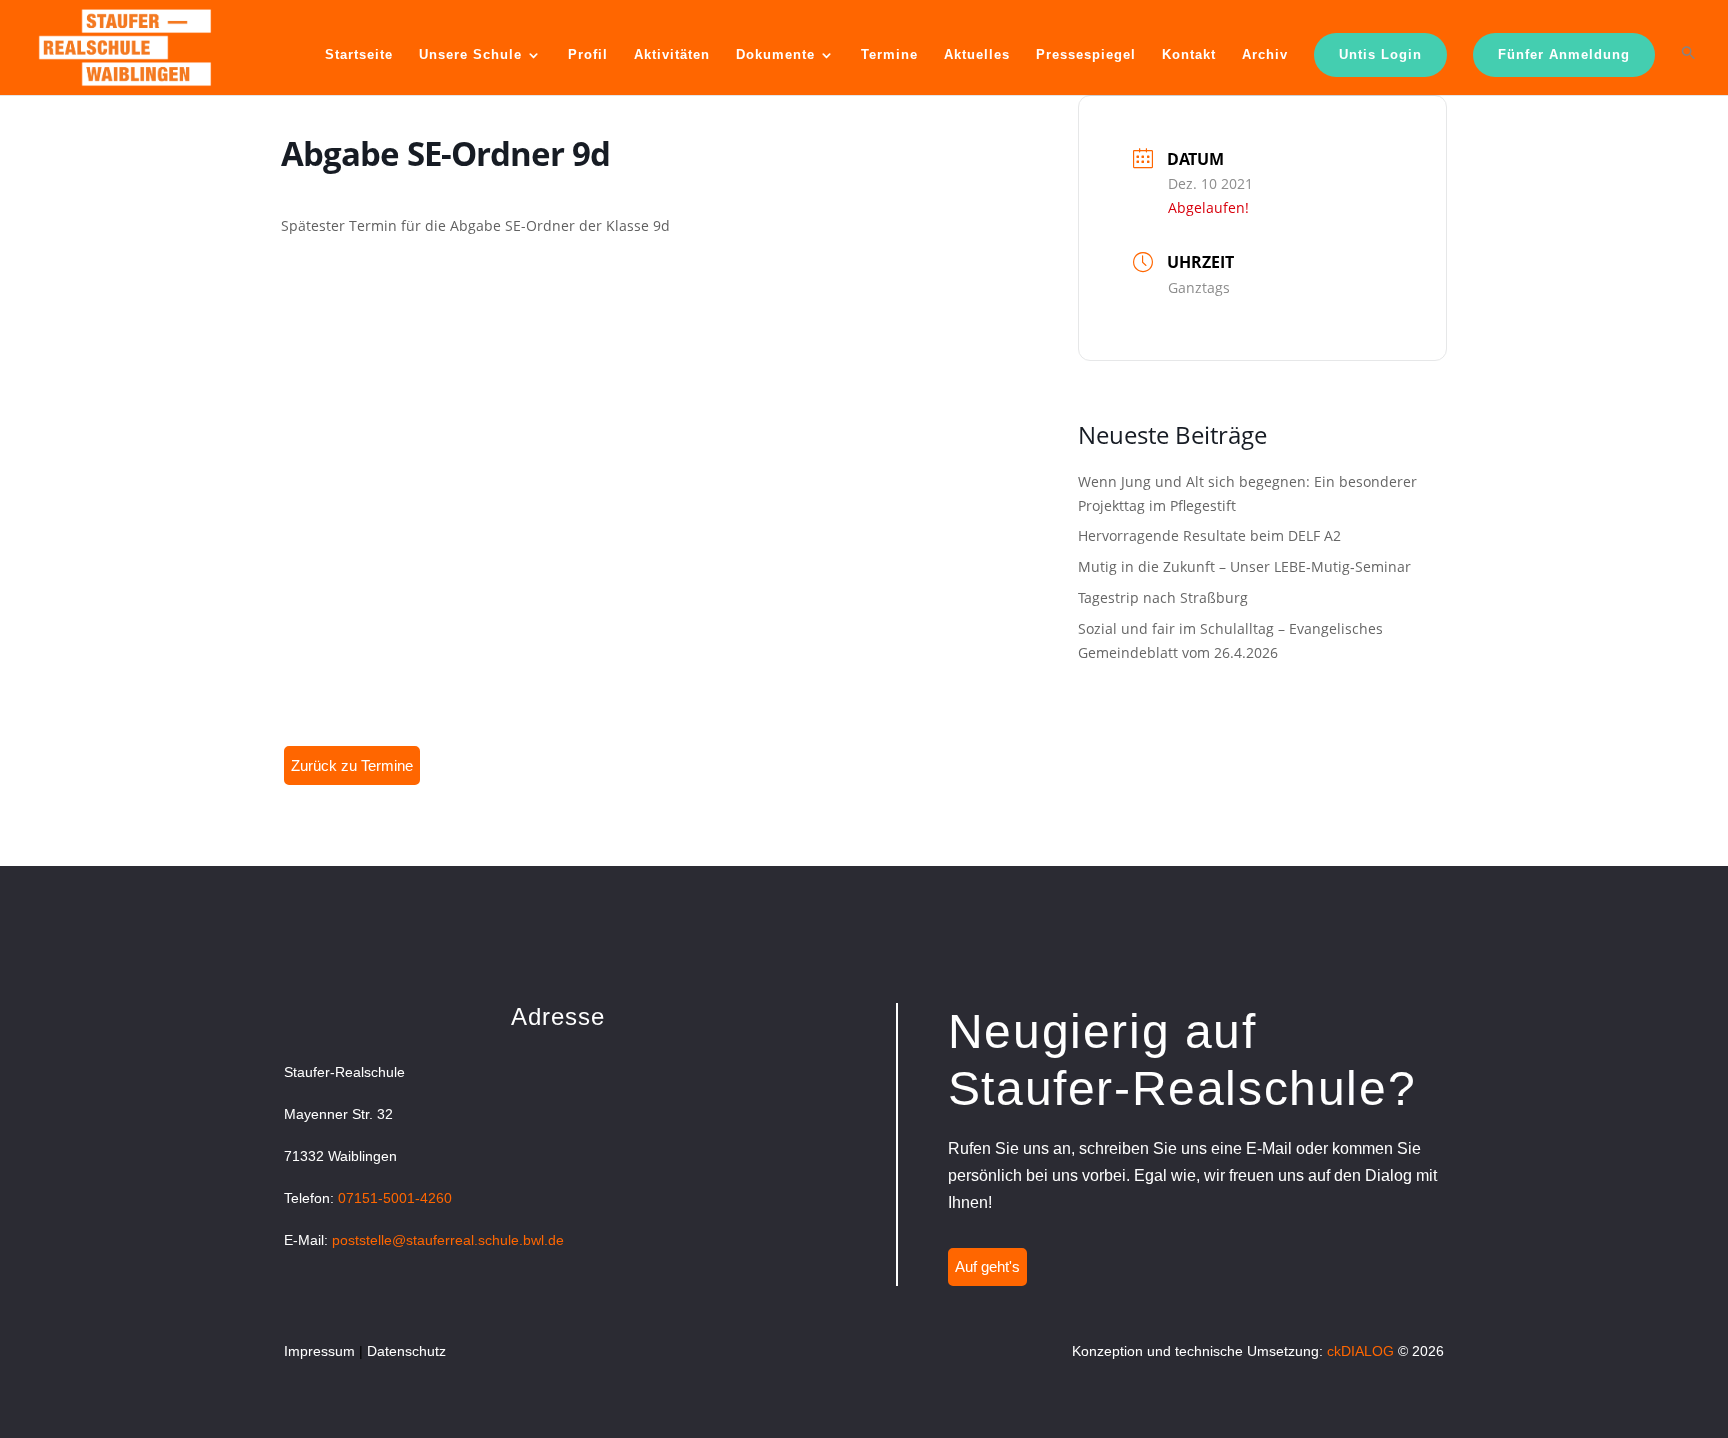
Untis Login (1380, 54)
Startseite (359, 55)
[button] (1688, 69)
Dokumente (775, 55)
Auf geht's (987, 1266)
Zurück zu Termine (352, 765)
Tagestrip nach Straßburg (1163, 597)
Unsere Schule (470, 55)
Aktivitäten (672, 55)
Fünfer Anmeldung (1564, 54)
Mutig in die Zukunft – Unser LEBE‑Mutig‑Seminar (1244, 566)
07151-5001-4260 (395, 1198)
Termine (889, 55)
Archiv (1265, 55)
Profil (588, 55)
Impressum (319, 1351)
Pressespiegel (1086, 55)
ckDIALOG (1360, 1351)
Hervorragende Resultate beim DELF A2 (1209, 535)
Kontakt (1189, 55)
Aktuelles (977, 55)
